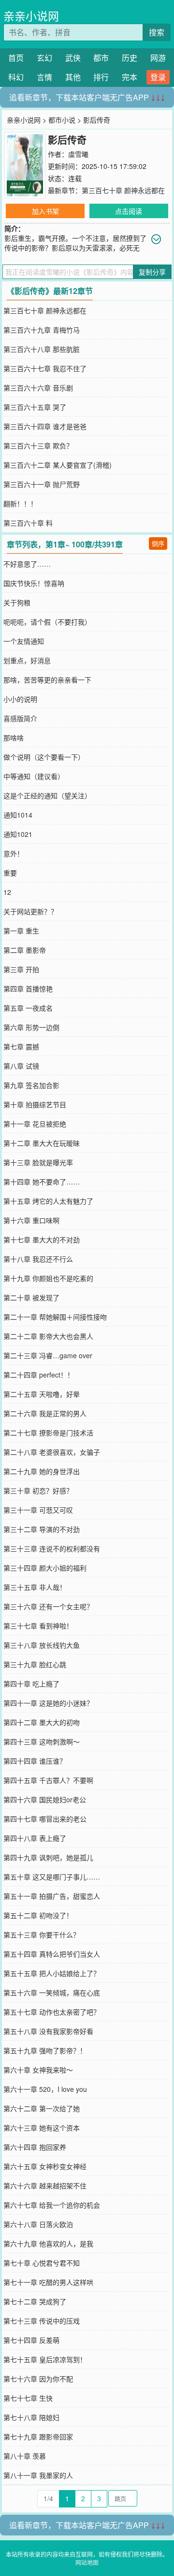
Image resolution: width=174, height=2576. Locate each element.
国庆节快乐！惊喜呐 (34, 583)
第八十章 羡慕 (25, 2456)
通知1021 (18, 834)
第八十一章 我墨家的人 (38, 2475)
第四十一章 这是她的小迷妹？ (48, 1703)
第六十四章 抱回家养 (35, 2147)
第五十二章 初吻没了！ (38, 1915)
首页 (16, 58)
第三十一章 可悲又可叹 (38, 1510)
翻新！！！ (20, 503)
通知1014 (18, 815)
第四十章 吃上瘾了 (31, 1684)
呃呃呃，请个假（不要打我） (47, 622)
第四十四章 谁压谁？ (35, 1761)
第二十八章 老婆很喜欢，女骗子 (52, 1452)
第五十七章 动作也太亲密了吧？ (52, 2012)
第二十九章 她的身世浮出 (42, 1471)
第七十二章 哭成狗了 (35, 2301)
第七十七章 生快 (28, 2398)
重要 (10, 873)
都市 (101, 58)
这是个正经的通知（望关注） (47, 795)
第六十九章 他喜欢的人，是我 (48, 2243)
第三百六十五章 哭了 (35, 407)
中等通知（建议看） (34, 776)
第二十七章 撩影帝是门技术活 (48, 1433)
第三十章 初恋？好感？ (38, 1490)
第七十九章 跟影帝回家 (38, 2437)
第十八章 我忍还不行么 (38, 1259)
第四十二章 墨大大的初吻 (42, 1722)
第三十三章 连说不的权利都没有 (52, 1548)
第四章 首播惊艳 (28, 989)
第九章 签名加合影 (31, 1085)
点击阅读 (129, 211)
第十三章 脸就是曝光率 (38, 1162)
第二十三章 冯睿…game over (48, 1355)
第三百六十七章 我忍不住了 (45, 368)
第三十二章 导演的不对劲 (42, 1529)
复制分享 (152, 272)
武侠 (73, 58)
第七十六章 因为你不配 (38, 2379)
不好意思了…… (27, 564)
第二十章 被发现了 (31, 1297)
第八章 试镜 (21, 1066)
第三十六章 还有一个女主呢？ (48, 1606)
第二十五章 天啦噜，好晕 (42, 1394)
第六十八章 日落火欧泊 (38, 2224)
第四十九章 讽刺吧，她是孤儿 (48, 1857)
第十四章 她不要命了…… (42, 1182)
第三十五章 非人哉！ (35, 1587)
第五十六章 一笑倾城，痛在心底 (52, 1992)
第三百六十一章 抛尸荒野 (42, 484)
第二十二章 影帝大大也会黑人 (48, 1336)
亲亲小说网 (31, 16)
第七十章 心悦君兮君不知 (42, 2263)
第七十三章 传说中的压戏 (42, 2321)
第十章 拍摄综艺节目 (35, 1104)
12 (7, 892)
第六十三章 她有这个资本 (42, 2128)
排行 (101, 77)
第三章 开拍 (21, 969)
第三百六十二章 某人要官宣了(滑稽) (58, 465)
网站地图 (87, 2562)
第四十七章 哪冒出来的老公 (45, 1819)
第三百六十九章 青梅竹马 (42, 330)
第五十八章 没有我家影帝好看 (48, 2031)
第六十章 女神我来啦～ (38, 2070)
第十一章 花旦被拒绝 (35, 1124)
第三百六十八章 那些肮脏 (42, 349)
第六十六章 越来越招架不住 (45, 2186)
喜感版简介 (20, 718)
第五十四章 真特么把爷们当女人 (52, 1954)
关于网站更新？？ (30, 911)
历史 (130, 58)
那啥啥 (14, 738)
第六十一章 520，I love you (45, 2089)
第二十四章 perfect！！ (39, 1375)
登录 (158, 77)
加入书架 (45, 211)
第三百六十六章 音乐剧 (38, 388)
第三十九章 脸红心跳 (35, 1664)
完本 (130, 77)
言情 (44, 77)
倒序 (158, 543)
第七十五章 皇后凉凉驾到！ (45, 2359)
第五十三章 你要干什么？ (42, 1935)
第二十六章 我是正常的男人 (45, 1413)
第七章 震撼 (21, 1046)
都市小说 (62, 120)
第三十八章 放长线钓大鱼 (42, 1645)
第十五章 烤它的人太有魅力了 (48, 1201)
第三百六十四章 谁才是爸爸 (45, 426)
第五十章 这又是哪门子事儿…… (52, 1877)
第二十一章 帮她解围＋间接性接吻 (55, 1317)
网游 (158, 58)
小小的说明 (20, 699)
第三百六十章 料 (28, 523)
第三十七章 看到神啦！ (38, 1626)
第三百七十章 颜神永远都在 (123, 190)
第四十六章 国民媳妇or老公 (45, 1799)
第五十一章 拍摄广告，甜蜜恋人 (52, 1896)
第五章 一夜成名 (28, 1008)
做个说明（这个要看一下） (44, 757)
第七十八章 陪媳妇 (31, 2417)
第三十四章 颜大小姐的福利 (45, 1568)
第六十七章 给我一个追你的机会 (52, 2205)
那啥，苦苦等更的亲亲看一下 (47, 680)
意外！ (14, 853)
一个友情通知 (24, 641)
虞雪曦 (78, 154)
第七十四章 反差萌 (31, 2340)
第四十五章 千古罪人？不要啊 (48, 1780)
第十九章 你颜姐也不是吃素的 (48, 1278)
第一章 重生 (21, 931)
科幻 (16, 77)
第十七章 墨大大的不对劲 (42, 1239)
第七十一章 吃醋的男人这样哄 (48, 2282)
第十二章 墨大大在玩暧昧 (42, 1143)
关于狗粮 (17, 602)
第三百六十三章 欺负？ (38, 446)
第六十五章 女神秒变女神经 (45, 2166)
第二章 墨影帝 (25, 950)
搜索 (157, 32)
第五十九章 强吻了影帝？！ (45, 2050)
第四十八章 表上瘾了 (35, 1838)
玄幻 (44, 58)
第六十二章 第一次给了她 (42, 2108)
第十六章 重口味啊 (31, 1220)
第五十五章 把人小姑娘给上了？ (52, 1973)
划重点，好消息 (27, 660)
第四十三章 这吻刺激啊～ (42, 1741)
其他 (73, 77)
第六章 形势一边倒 (31, 1027)
